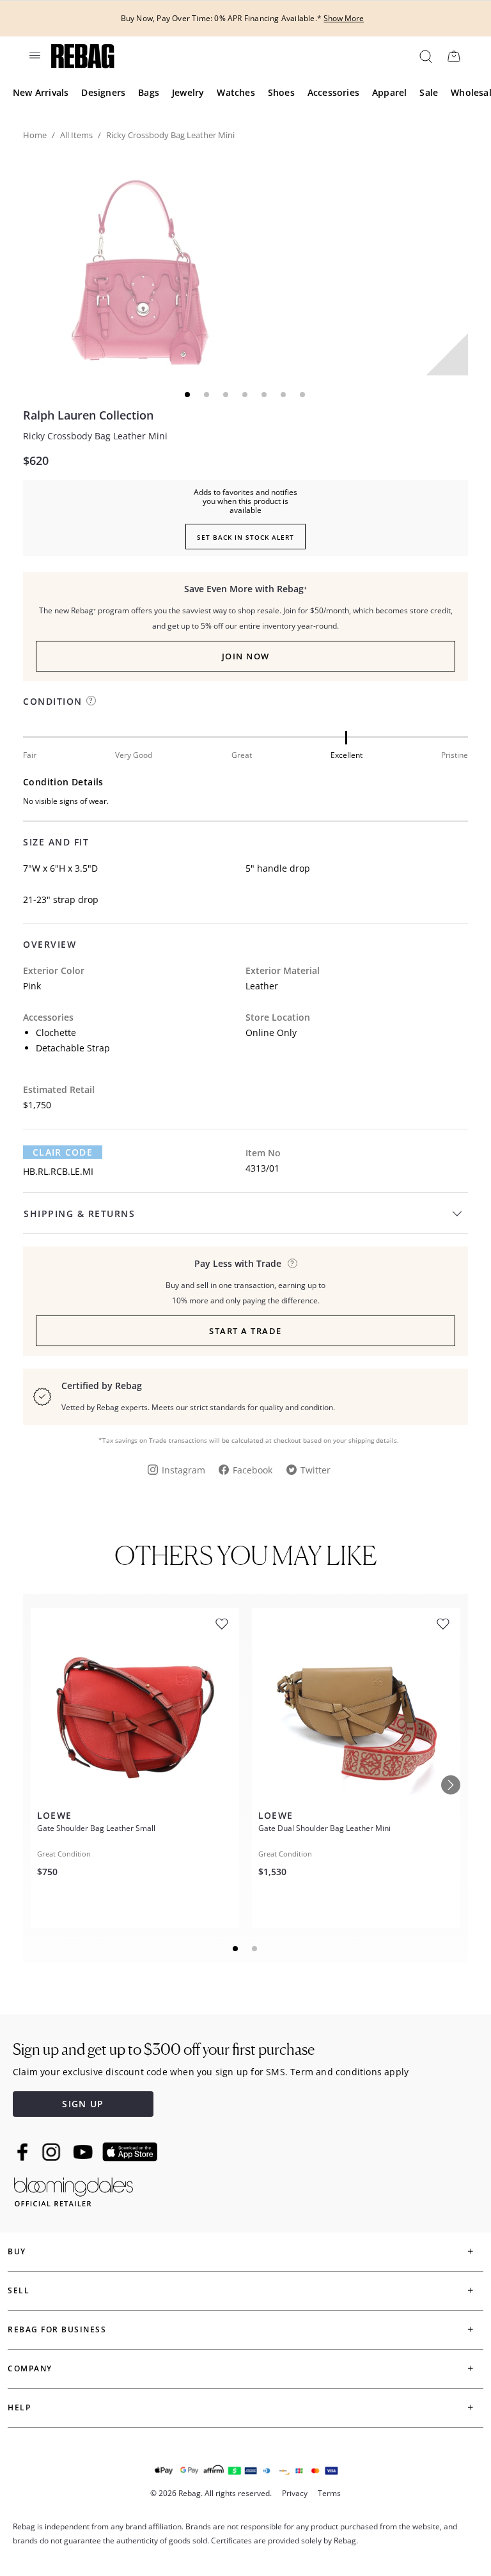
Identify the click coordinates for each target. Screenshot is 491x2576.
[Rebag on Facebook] (24, 2152)
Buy (17, 2251)
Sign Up (83, 2104)
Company (30, 2368)
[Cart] (454, 56)
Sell (19, 2290)
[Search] (425, 56)
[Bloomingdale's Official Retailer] (74, 2189)
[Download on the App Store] (130, 2152)
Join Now (246, 656)
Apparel (389, 92)
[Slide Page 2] (255, 1949)
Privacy (295, 2493)
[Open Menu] (34, 55)
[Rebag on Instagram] (51, 2152)
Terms (329, 2493)
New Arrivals (41, 92)
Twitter (316, 1470)
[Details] (292, 1263)
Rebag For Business (57, 2329)
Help (19, 2407)
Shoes (281, 92)
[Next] (451, 1785)
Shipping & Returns (79, 1213)
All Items (76, 135)
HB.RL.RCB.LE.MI (58, 1171)
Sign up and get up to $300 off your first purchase (164, 2049)
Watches (236, 92)
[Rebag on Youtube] (85, 2152)
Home (35, 135)
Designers (103, 92)
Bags (149, 92)
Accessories (333, 92)
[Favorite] (222, 1624)
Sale (429, 92)
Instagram (183, 1470)
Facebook (253, 1470)
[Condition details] (91, 701)
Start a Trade (245, 1331)
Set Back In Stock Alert (245, 537)
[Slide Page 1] (236, 1949)
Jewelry (188, 92)
